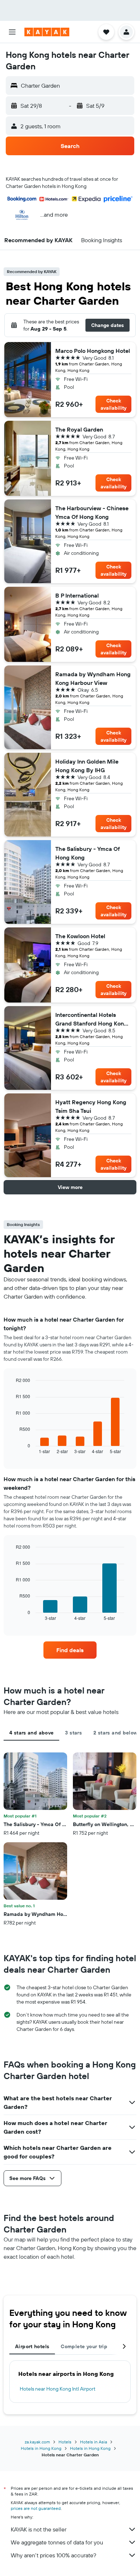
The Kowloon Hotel (80, 936)
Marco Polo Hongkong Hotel (93, 351)
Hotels (65, 2442)
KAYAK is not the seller (39, 2529)
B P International (77, 595)
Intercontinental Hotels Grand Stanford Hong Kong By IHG (91, 1019)
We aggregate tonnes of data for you (57, 2542)
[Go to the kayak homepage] (47, 32)
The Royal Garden (79, 429)
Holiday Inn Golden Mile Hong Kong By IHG (87, 766)
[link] (70, 1650)
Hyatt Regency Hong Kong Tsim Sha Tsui (91, 1106)
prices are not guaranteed (36, 2508)
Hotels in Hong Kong (41, 2448)
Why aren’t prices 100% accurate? (53, 2555)
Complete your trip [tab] (84, 2346)
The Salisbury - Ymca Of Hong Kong (88, 853)
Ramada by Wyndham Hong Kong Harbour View (93, 678)
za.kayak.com (37, 2442)
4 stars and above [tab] (31, 1733)
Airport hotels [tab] (32, 2346)
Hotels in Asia (94, 2442)
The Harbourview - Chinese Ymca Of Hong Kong (92, 512)
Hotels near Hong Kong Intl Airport (58, 2389)
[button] (12, 32)
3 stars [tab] (73, 1733)
